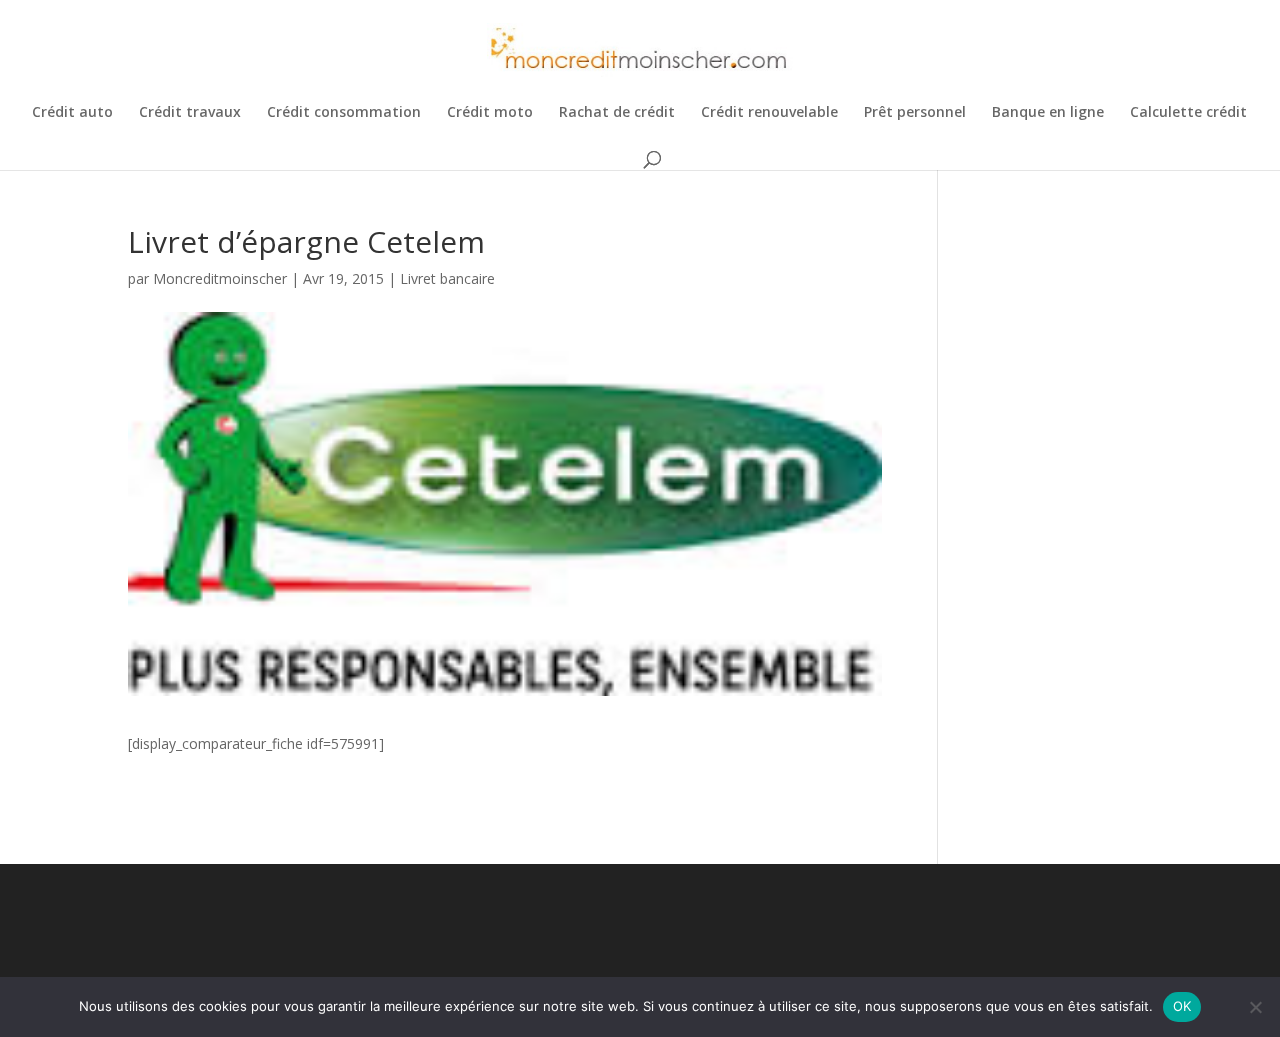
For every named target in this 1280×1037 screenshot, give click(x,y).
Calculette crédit (1188, 113)
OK (1182, 1006)
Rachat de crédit (617, 113)
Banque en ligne (1048, 113)
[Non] (1255, 1007)
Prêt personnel (915, 113)
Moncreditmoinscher (220, 278)
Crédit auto (72, 113)
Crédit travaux (190, 113)
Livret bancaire (447, 278)
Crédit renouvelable (769, 113)
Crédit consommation (344, 113)
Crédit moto (490, 113)
